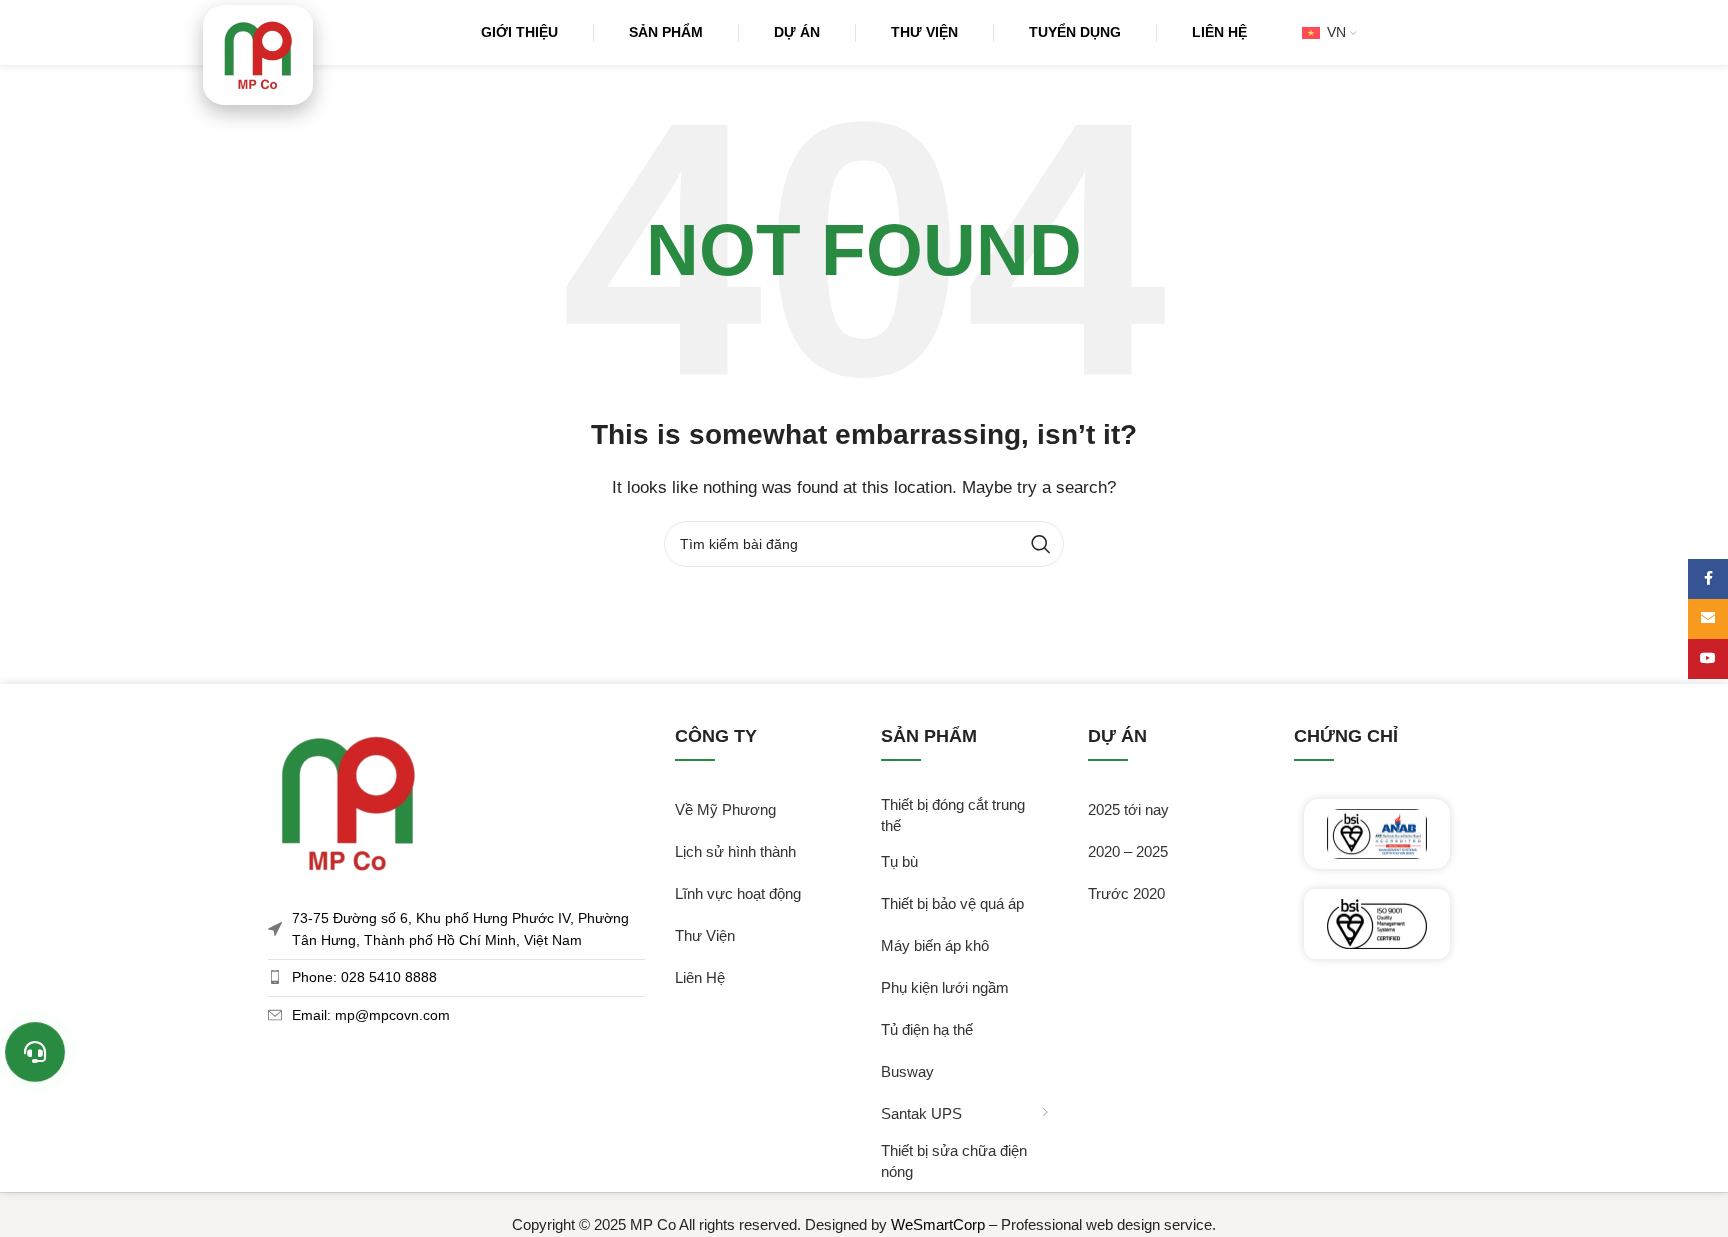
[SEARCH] (1041, 544)
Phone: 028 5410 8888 (364, 977)
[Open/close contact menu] (35, 1052)
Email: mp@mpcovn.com (371, 1015)
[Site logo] (258, 55)
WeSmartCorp (938, 1224)
